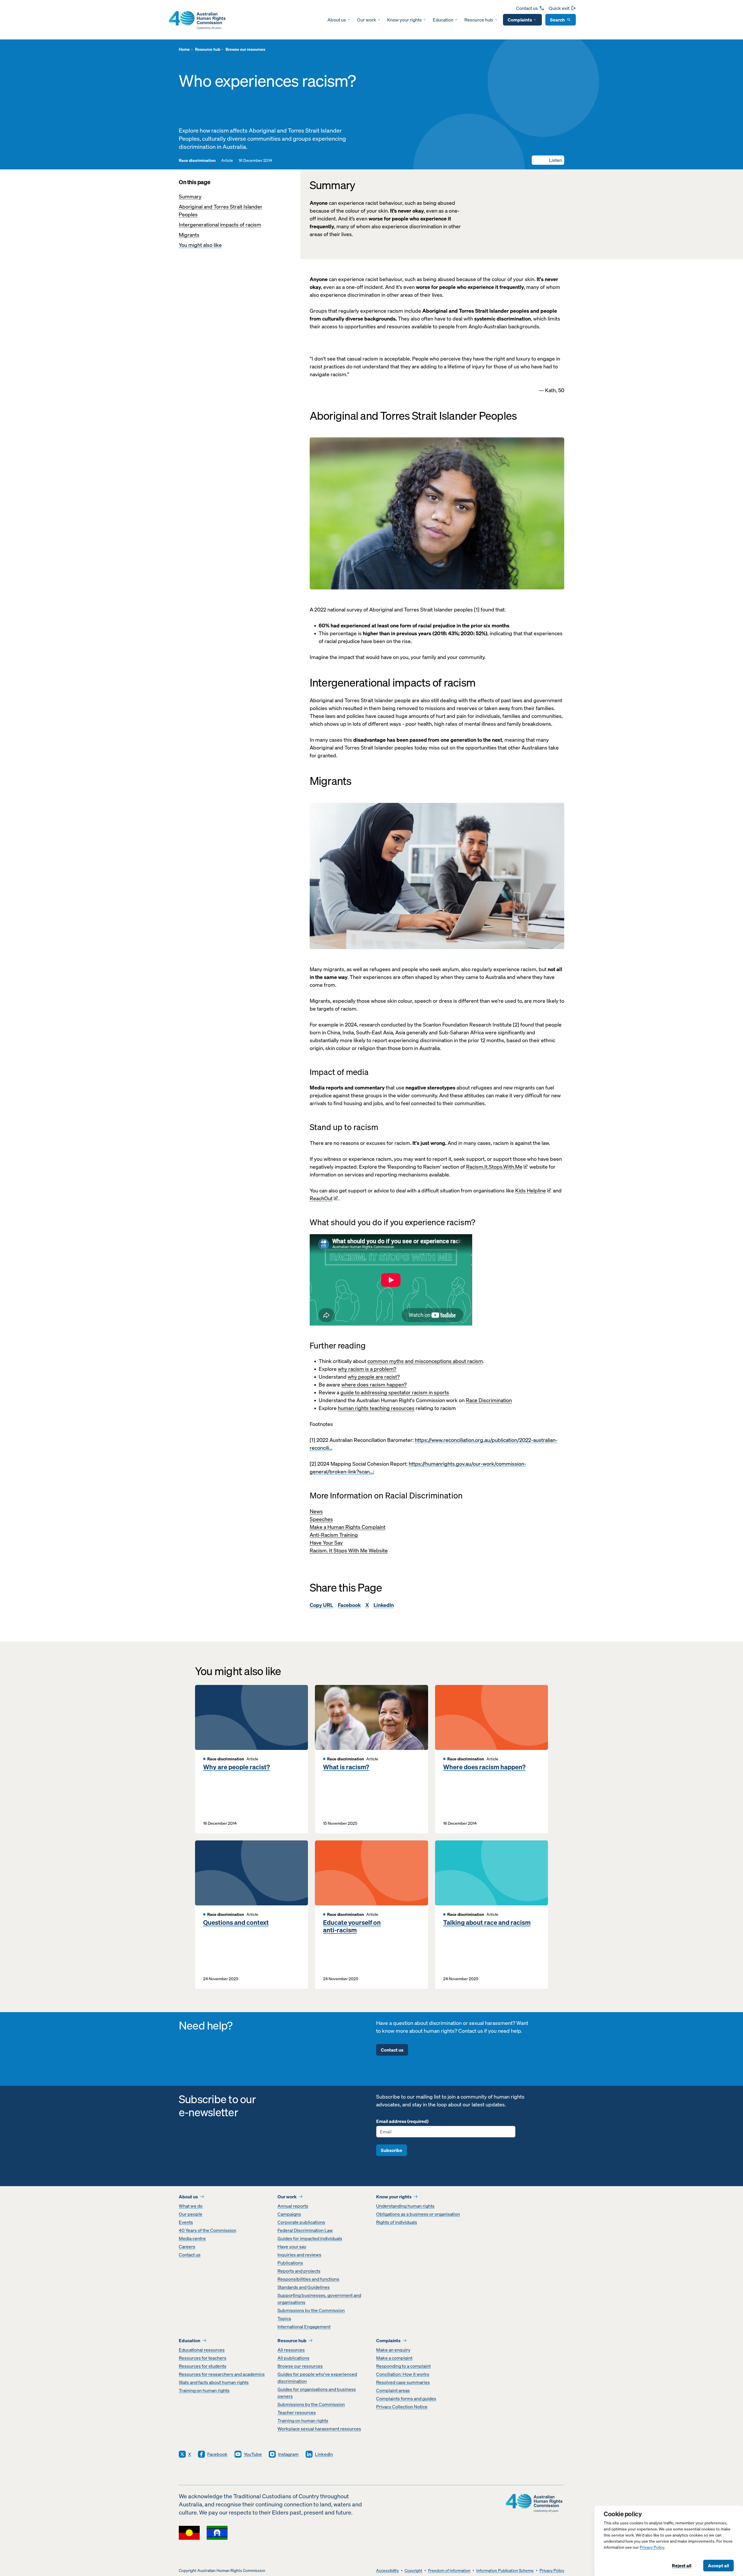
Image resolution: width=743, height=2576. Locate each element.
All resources (291, 2350)
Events (186, 2222)
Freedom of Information (449, 2571)
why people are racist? (374, 1377)
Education (443, 20)
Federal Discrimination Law (305, 2230)
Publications (290, 2263)
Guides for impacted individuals (310, 2238)
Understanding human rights (405, 2206)
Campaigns (289, 2214)
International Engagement (304, 2327)
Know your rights (404, 20)
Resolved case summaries (403, 2382)
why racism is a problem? (367, 1369)
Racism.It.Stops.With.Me (494, 1167)
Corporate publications (301, 2222)
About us (337, 20)
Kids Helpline (531, 1191)
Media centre (192, 2238)
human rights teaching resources (376, 1408)
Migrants (189, 235)
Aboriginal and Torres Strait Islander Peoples (221, 211)
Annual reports (293, 2206)
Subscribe (392, 2150)
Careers (187, 2246)
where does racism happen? (374, 1385)
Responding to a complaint (403, 2366)
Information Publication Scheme (505, 2571)
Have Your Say (326, 1543)
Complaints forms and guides (406, 2398)
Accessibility (387, 2571)
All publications (293, 2358)
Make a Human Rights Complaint (348, 1527)
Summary (190, 197)
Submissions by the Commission (311, 2310)
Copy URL (321, 1605)
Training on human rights (204, 2390)
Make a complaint (394, 2358)
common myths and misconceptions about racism (425, 1361)
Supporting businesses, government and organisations (319, 2299)
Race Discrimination (489, 1400)
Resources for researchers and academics (222, 2374)
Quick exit (559, 8)
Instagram (288, 2454)
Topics (284, 2318)
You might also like (200, 245)
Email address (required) (402, 2121)
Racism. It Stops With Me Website (349, 1551)
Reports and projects (299, 2271)
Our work (367, 20)
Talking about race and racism (487, 1923)
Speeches (321, 1519)
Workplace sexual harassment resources (319, 2429)
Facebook (349, 1605)
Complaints (520, 20)
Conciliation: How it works (403, 2374)
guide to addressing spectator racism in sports (395, 1392)
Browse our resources (300, 2366)
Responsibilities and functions (308, 2279)
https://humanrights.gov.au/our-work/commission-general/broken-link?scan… (418, 1468)
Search (557, 20)
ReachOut (321, 1198)
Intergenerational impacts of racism (220, 225)
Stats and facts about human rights (214, 2382)
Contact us (527, 8)
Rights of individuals (397, 2222)
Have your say (292, 2246)
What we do (191, 2206)
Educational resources (202, 2350)
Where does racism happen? (484, 1767)
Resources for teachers (203, 2358)
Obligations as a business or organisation (418, 2214)
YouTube (253, 2454)
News (316, 1511)
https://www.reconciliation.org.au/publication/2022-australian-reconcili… (434, 1444)
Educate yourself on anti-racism (352, 1926)
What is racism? (346, 1767)
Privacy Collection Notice (402, 2407)
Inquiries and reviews (299, 2255)
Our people (191, 2214)
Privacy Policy (652, 2547)
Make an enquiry (393, 2350)
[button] (548, 160)
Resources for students (203, 2366)
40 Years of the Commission (208, 2230)
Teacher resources (297, 2412)
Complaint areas (393, 2390)
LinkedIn (384, 1605)
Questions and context (236, 1923)
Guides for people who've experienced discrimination (317, 2378)
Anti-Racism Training (334, 1535)
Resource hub (479, 20)
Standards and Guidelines (304, 2287)
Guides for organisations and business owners (317, 2393)
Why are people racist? (237, 1767)
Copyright (413, 2571)
